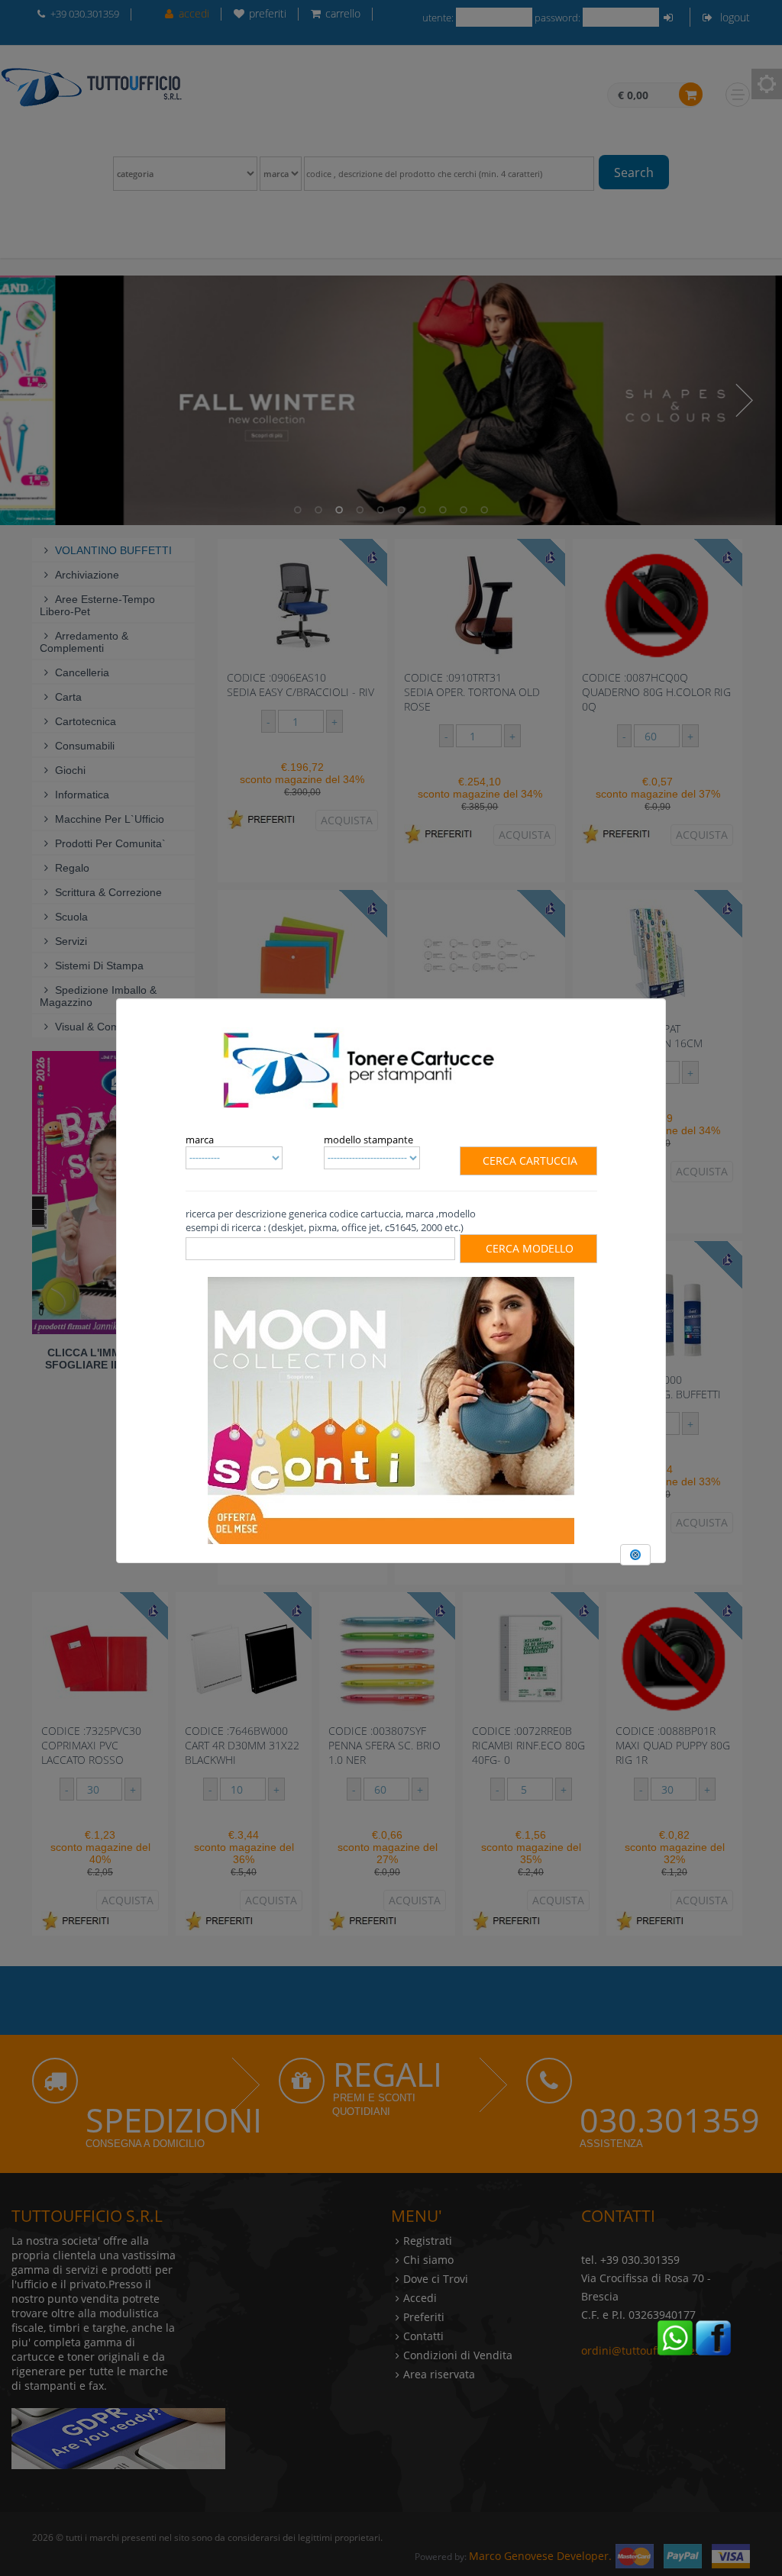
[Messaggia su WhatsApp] (675, 2336)
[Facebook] (713, 2336)
